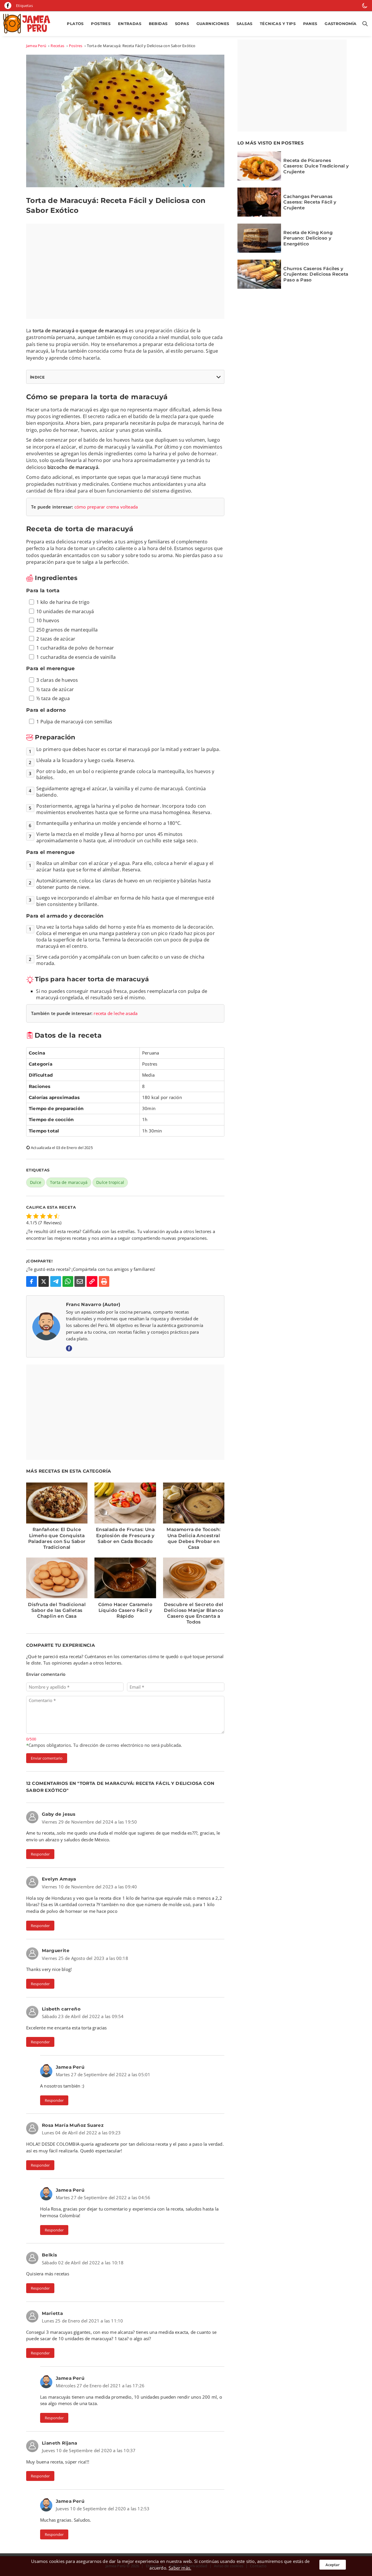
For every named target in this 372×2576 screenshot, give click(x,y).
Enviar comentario (47, 1758)
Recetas (57, 46)
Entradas (130, 24)
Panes (310, 24)
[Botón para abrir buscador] (364, 24)
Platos (75, 24)
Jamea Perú (36, 46)
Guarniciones (213, 24)
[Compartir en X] (44, 1281)
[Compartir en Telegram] (56, 1281)
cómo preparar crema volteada (106, 507)
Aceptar (333, 2565)
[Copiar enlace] (92, 1281)
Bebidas (158, 24)
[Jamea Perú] (28, 24)
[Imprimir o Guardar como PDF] (104, 1281)
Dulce (36, 1182)
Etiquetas (24, 6)
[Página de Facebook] (8, 6)
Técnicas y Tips (278, 24)
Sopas (182, 24)
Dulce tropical (110, 1182)
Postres (101, 24)
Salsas (244, 24)
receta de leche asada (116, 1013)
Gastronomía (340, 24)
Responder (40, 1854)
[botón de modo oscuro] (365, 6)
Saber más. (180, 2568)
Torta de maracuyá (69, 1182)
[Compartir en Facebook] (32, 1281)
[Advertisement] (125, 271)
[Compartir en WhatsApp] (68, 1281)
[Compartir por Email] (80, 1281)
